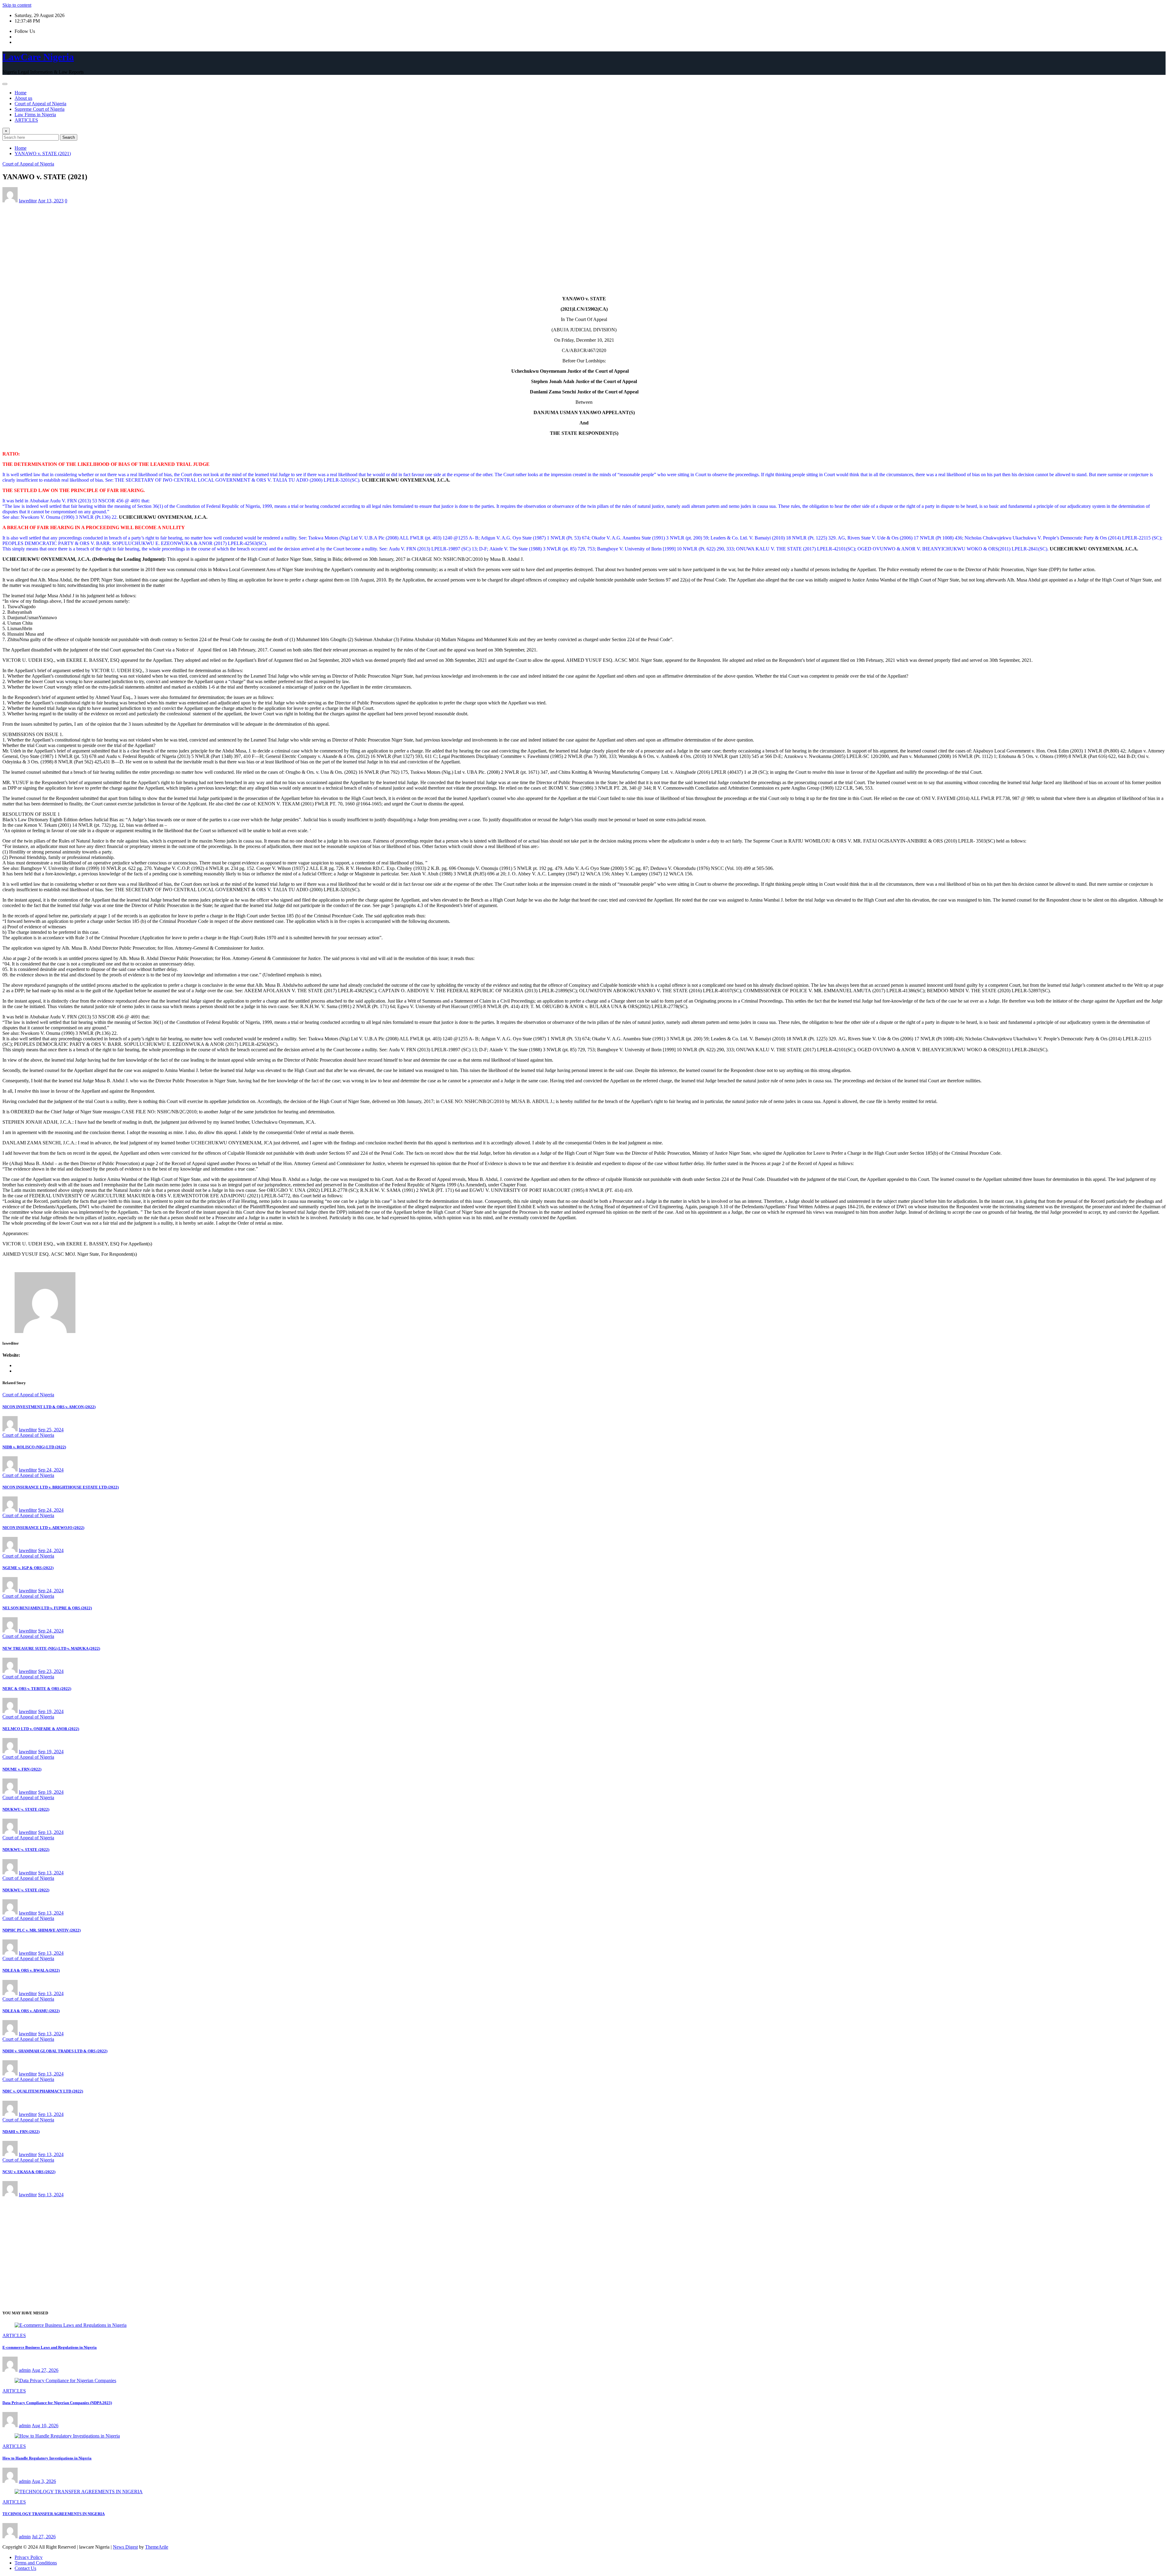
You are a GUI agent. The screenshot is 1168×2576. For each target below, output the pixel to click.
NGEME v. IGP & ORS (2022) (28, 1568)
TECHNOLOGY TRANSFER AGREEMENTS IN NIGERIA (54, 2514)
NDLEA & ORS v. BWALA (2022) (31, 1970)
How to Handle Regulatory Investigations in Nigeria (47, 2458)
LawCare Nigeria (38, 57)
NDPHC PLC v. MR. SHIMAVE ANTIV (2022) (42, 1930)
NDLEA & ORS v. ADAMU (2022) (31, 2011)
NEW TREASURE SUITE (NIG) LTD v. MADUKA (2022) (51, 1648)
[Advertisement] (584, 249)
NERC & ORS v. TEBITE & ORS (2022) (37, 1689)
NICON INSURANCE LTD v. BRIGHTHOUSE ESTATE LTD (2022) (61, 1487)
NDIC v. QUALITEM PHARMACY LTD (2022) (43, 2091)
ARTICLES (26, 120)
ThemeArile (157, 2547)
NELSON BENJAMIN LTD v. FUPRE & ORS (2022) (47, 1608)
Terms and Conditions (36, 2563)
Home (21, 93)
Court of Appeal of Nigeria (40, 104)
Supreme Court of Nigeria (40, 109)
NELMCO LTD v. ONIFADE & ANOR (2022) (41, 1729)
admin (25, 2370)
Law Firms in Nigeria (35, 115)
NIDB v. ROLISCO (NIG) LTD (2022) (34, 1447)
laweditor (28, 201)
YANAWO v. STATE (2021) (43, 154)
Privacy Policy (29, 2557)
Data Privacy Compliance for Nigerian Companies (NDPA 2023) (57, 2403)
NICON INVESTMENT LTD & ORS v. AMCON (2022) (49, 1407)
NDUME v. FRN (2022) (22, 1769)
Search (69, 137)
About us (23, 98)
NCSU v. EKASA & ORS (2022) (29, 2172)
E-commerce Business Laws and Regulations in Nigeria (50, 2347)
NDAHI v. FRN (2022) (21, 2132)
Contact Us (25, 2568)
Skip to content (17, 5)
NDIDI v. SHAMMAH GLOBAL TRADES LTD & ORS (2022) (55, 2051)
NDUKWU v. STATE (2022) (26, 1809)
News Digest (125, 2547)
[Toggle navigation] (5, 84)
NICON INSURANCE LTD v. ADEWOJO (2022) (43, 1528)
